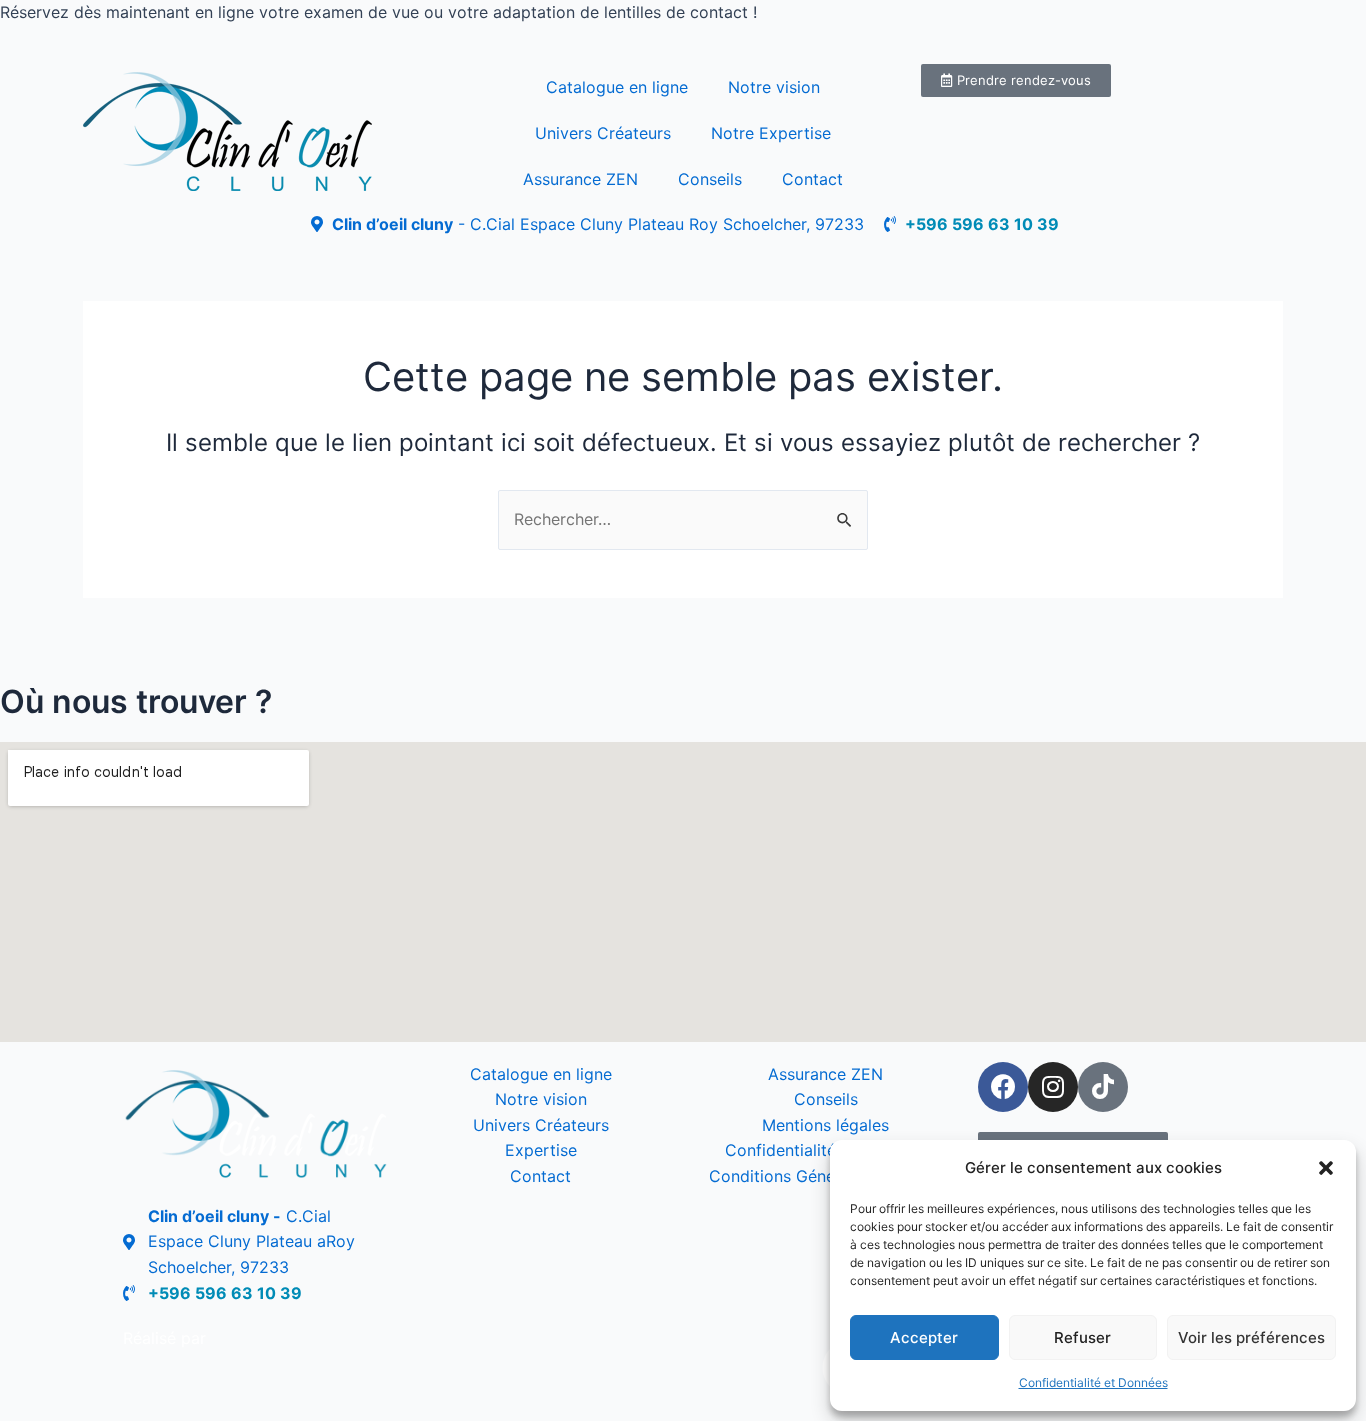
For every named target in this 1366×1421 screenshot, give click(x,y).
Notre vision (774, 87)
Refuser (1082, 1337)
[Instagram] (1053, 1087)
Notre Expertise (771, 133)
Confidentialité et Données (1093, 1382)
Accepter (924, 1337)
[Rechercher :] (683, 519)
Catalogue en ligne (617, 87)
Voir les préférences (1251, 1337)
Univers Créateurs (603, 133)
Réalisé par (164, 1338)
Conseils (710, 179)
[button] (1326, 1168)
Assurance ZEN (580, 179)
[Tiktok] (1103, 1087)
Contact (812, 179)
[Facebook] (1003, 1087)
